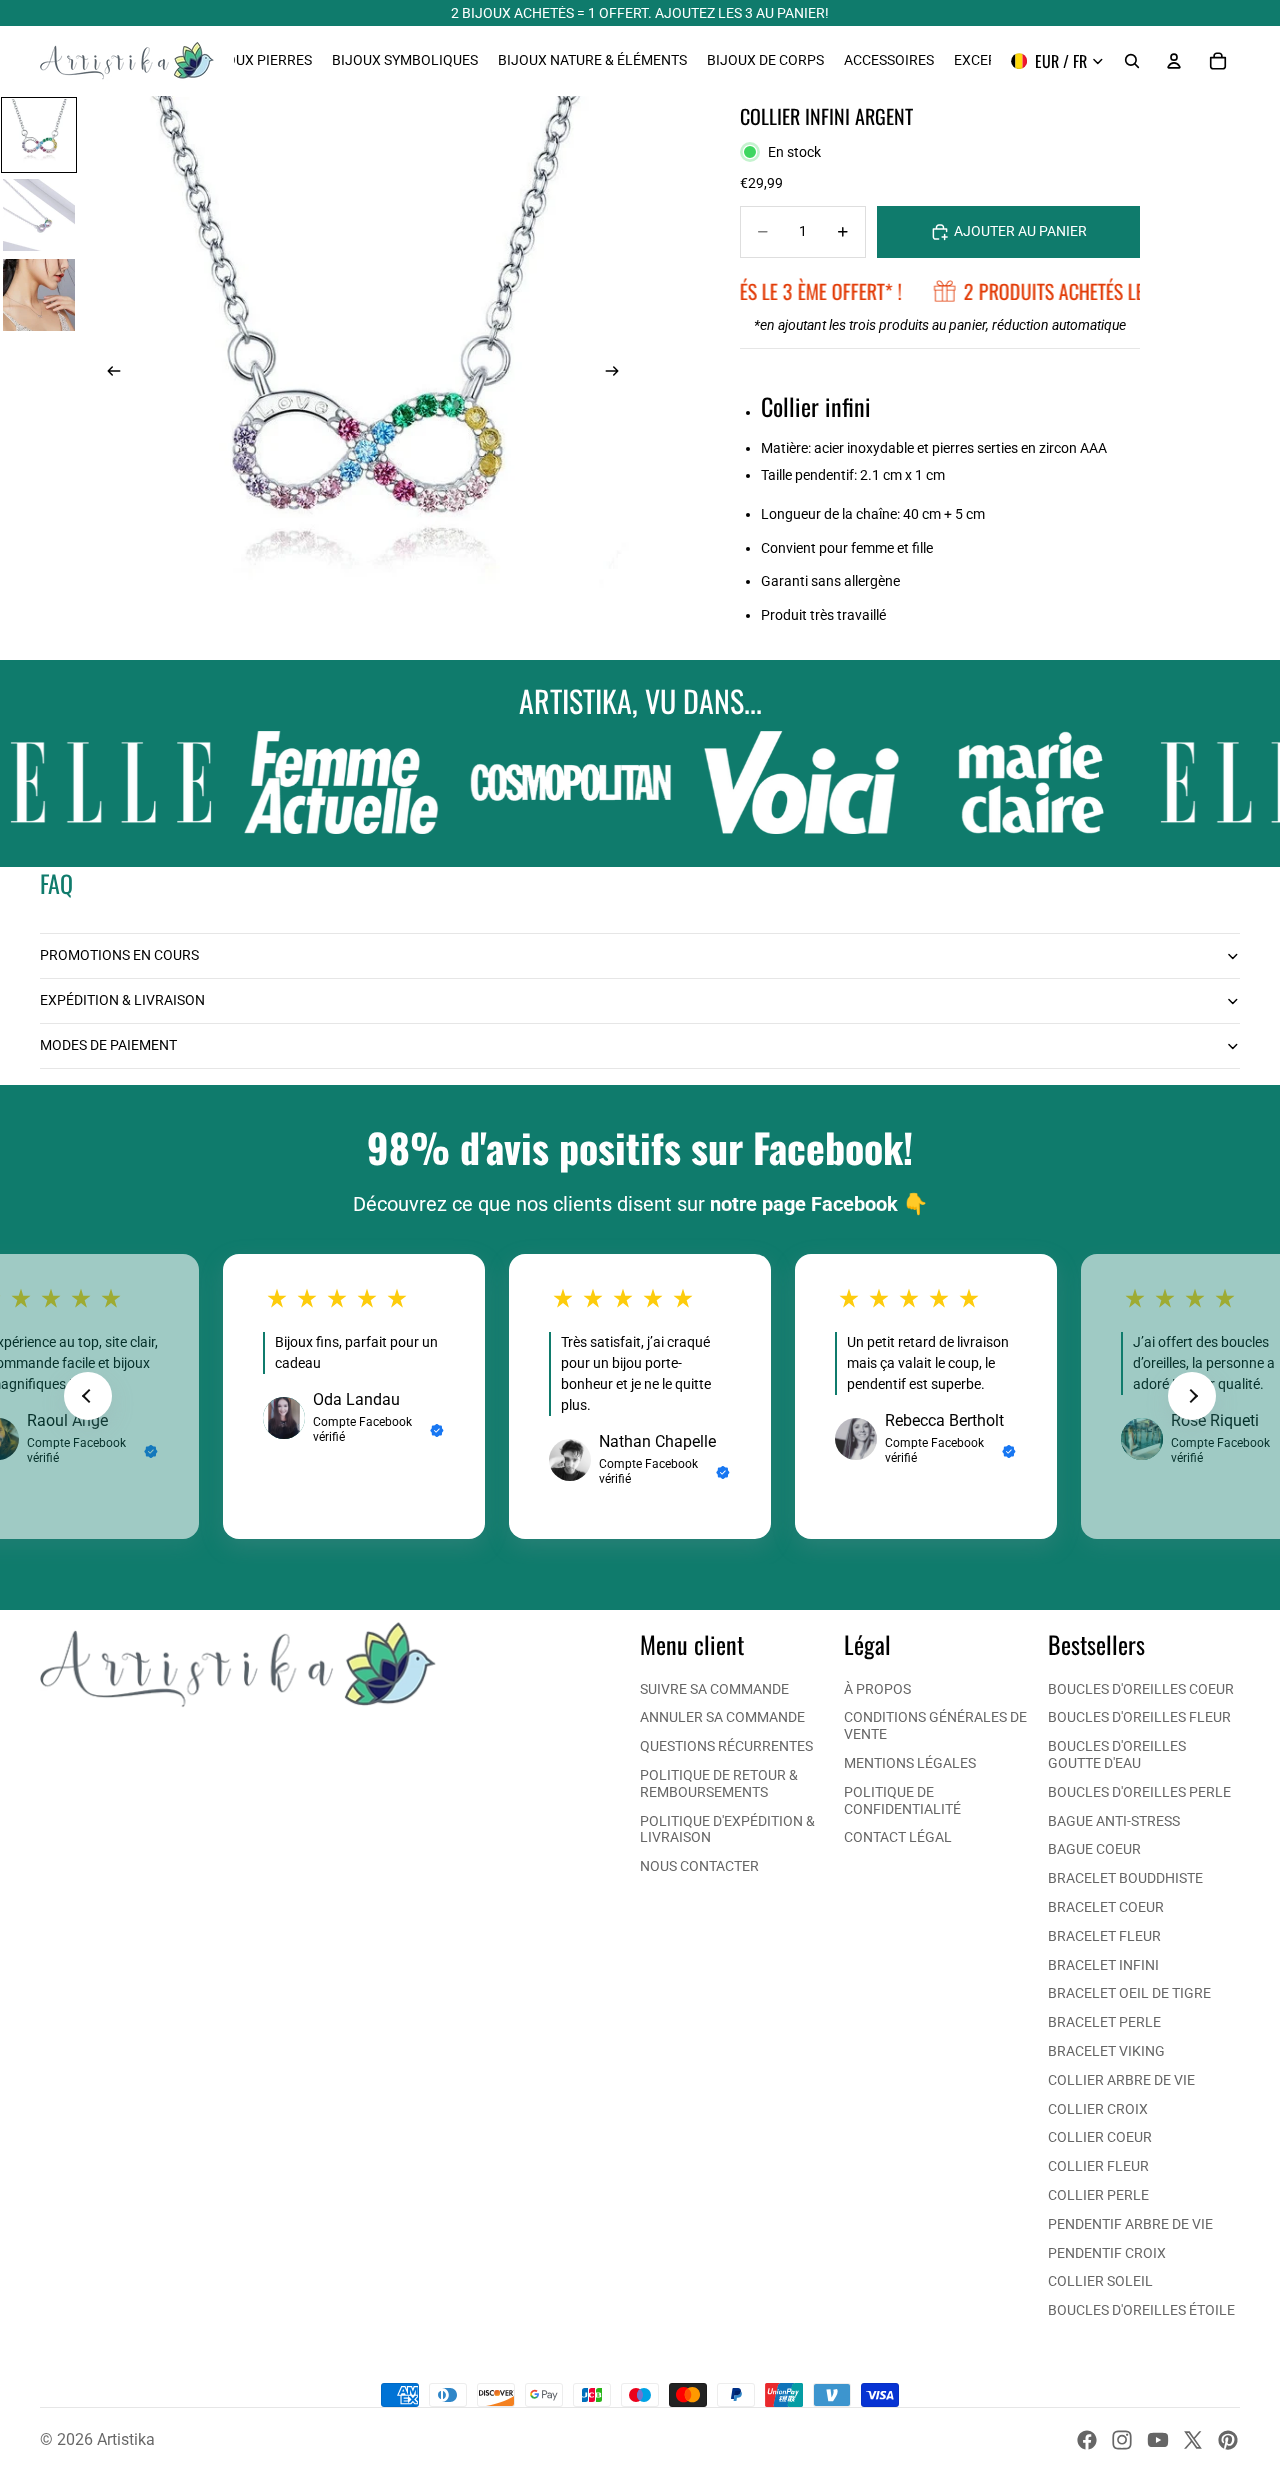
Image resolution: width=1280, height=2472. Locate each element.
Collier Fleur (1098, 2166)
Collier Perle (1098, 2195)
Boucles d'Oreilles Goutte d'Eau (1117, 1754)
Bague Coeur (1094, 1849)
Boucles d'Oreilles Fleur (1139, 1717)
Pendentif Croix (1107, 2253)
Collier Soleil (1100, 2281)
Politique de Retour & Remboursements (719, 1783)
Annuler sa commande (722, 1717)
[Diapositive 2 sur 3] (39, 215)
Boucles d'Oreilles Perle (1139, 1792)
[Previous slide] (88, 1396)
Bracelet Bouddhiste (1125, 1878)
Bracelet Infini (1103, 1965)
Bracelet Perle (1104, 2022)
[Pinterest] (1228, 2440)
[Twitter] (1193, 2440)
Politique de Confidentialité (902, 1800)
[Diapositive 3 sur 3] (39, 295)
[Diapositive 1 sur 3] (39, 135)
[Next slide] (1192, 1396)
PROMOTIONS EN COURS (119, 955)
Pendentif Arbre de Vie (1130, 2224)
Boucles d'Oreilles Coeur (1141, 1689)
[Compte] (1174, 61)
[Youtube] (1158, 2440)
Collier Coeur (1100, 2137)
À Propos (877, 1689)
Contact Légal (898, 1837)
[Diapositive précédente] (108, 373)
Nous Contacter (699, 1866)
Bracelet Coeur (1106, 1907)
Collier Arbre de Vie (1121, 2080)
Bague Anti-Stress (1114, 1821)
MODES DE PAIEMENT (108, 1045)
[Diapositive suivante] (618, 373)
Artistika (126, 2439)
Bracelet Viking (1106, 2051)
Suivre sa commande (714, 1689)
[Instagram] (1122, 2440)
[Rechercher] (1132, 61)
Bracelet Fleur (1104, 1936)
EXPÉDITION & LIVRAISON (122, 1000)
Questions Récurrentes (726, 1746)
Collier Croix (1098, 2109)
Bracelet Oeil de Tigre (1129, 1993)
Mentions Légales (910, 1763)
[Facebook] (1087, 2440)
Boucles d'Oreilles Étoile (1141, 2310)
